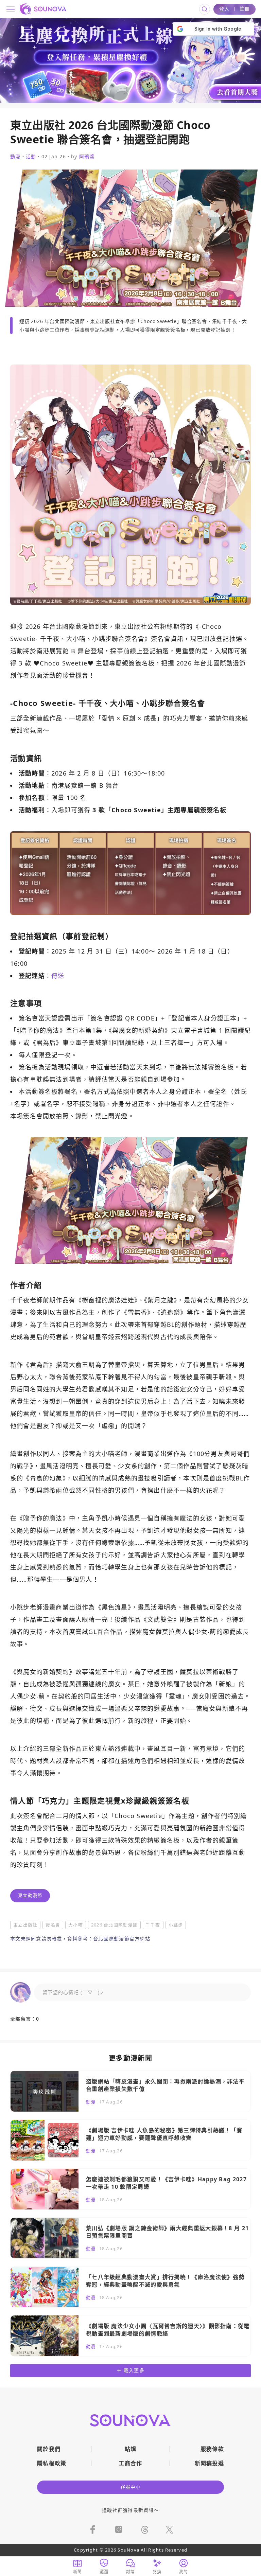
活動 (31, 157)
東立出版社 (25, 1925)
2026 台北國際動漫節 (114, 1925)
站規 (131, 2449)
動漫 (15, 157)
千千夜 (153, 1925)
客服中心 (131, 2487)
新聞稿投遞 (209, 2463)
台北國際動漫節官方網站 (122, 1939)
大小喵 (76, 1925)
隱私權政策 (52, 2463)
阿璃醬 (87, 156)
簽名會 (53, 1925)
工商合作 (130, 2463)
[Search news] (205, 9)
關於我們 (49, 2449)
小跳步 (176, 1925)
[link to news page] (130, 2091)
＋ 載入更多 (130, 2370)
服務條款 (212, 2449)
